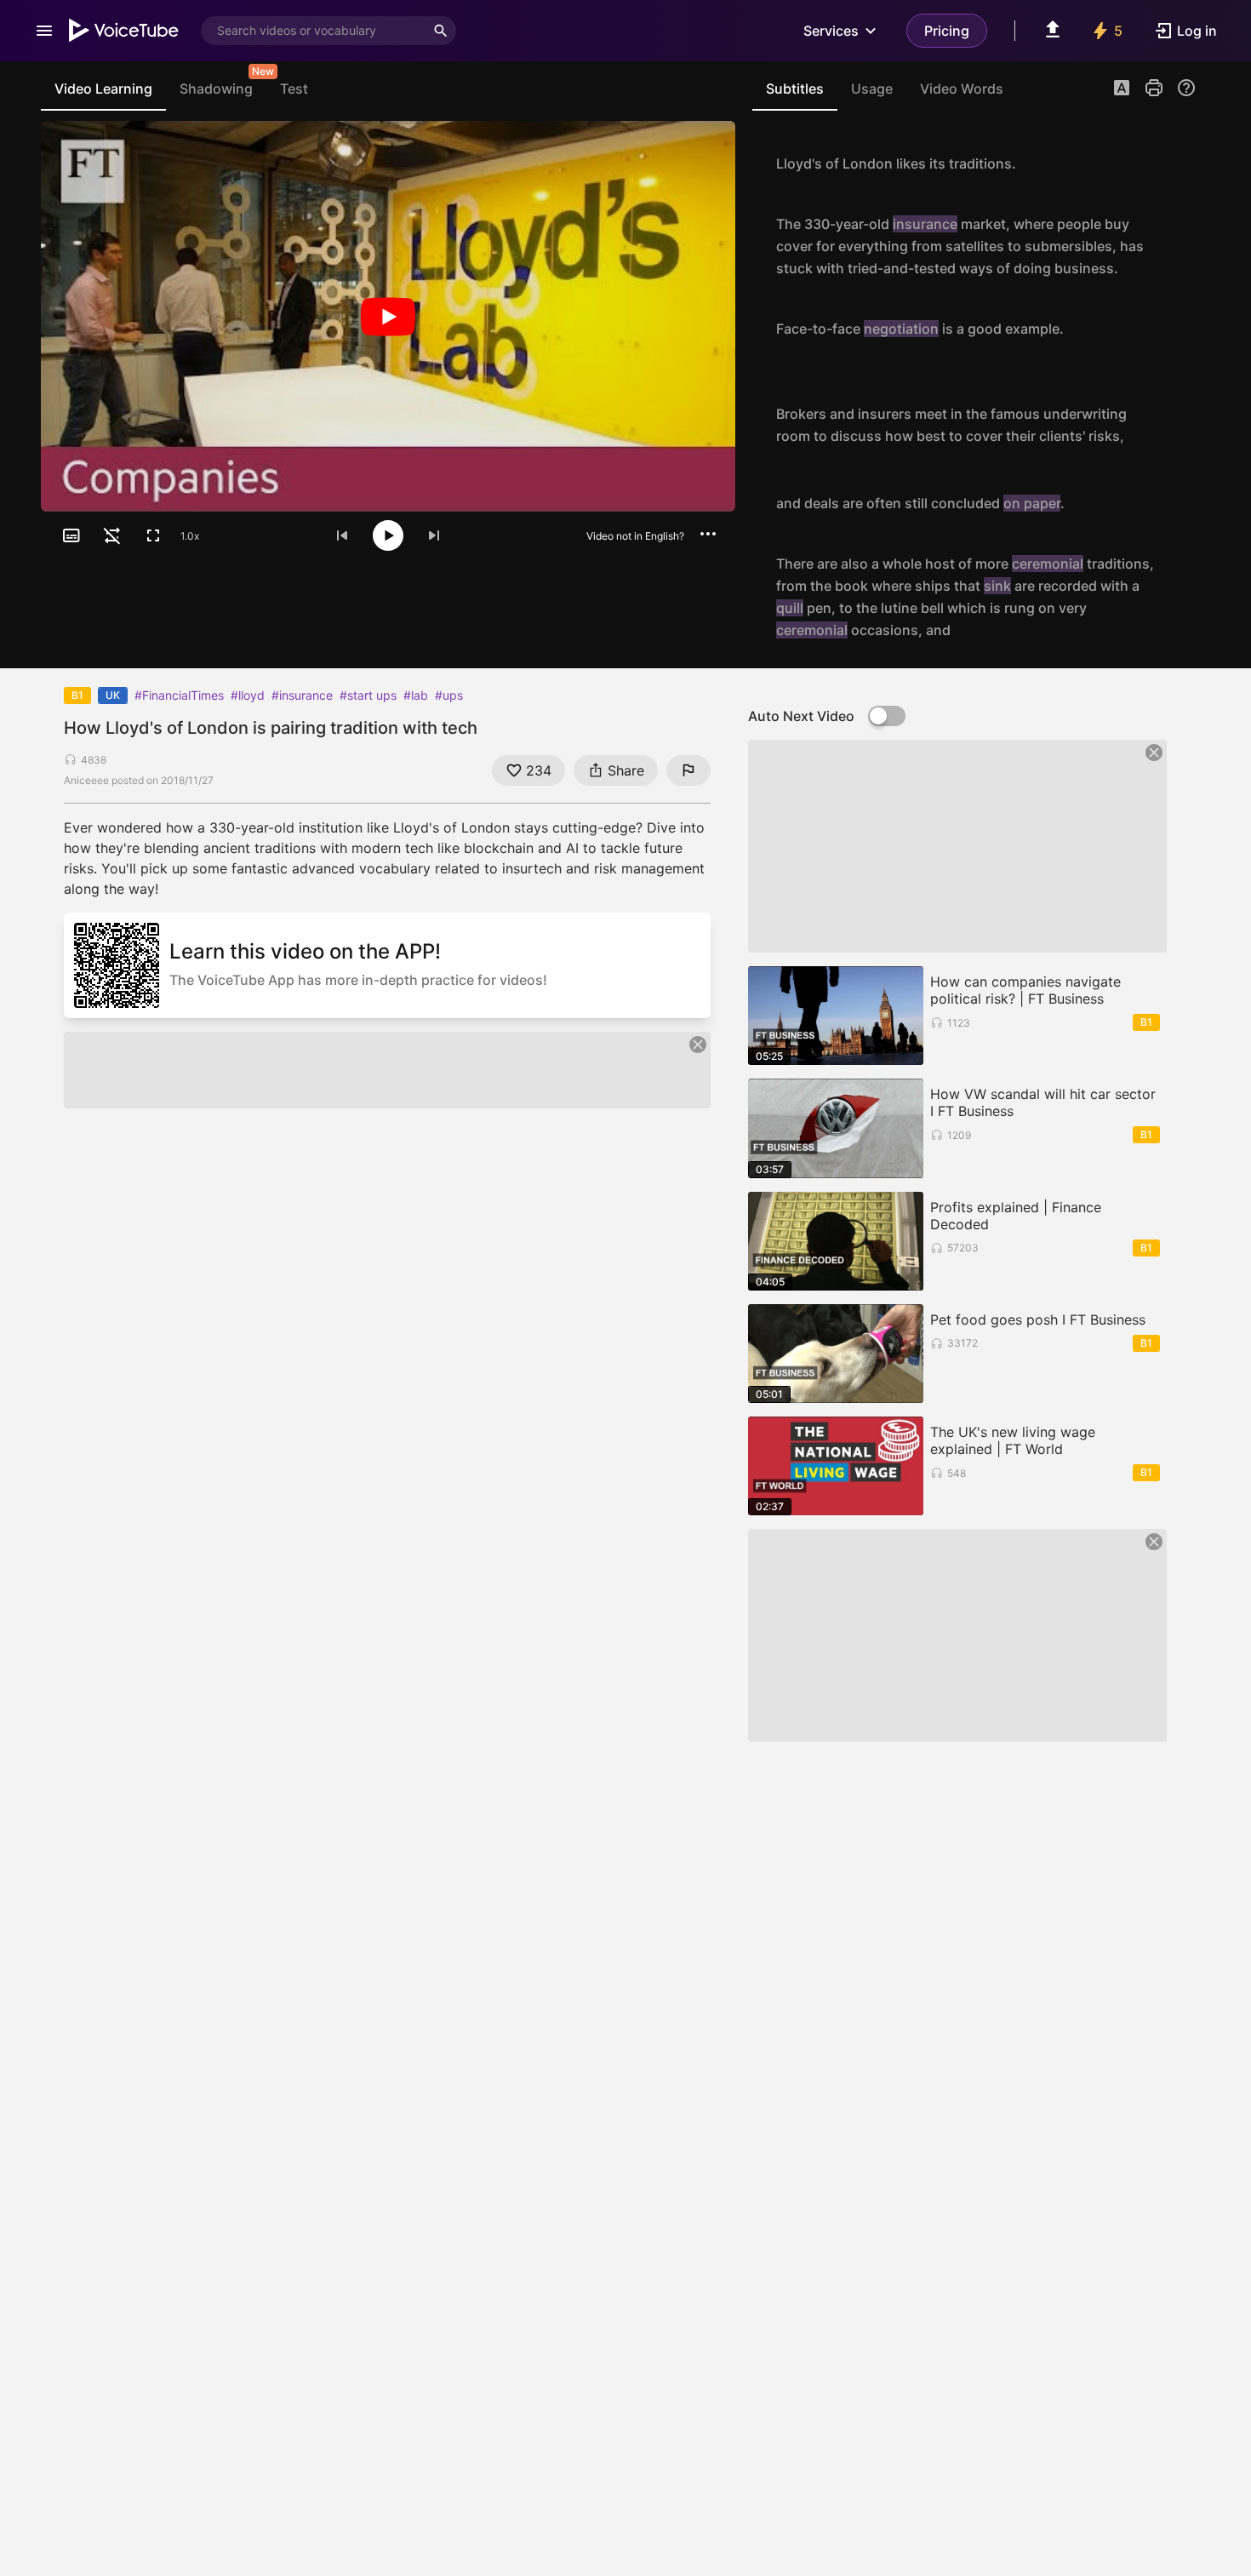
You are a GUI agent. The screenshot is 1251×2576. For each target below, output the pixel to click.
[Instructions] (1186, 88)
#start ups (368, 695)
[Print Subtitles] (1154, 88)
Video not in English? (635, 536)
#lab (416, 695)
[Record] (1178, 163)
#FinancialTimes (179, 695)
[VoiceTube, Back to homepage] (124, 31)
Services (831, 31)
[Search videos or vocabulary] (441, 31)
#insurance (302, 695)
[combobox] (313, 31)
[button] (1122, 89)
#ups (449, 695)
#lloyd (248, 695)
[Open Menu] (44, 31)
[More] (708, 534)
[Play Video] (388, 316)
